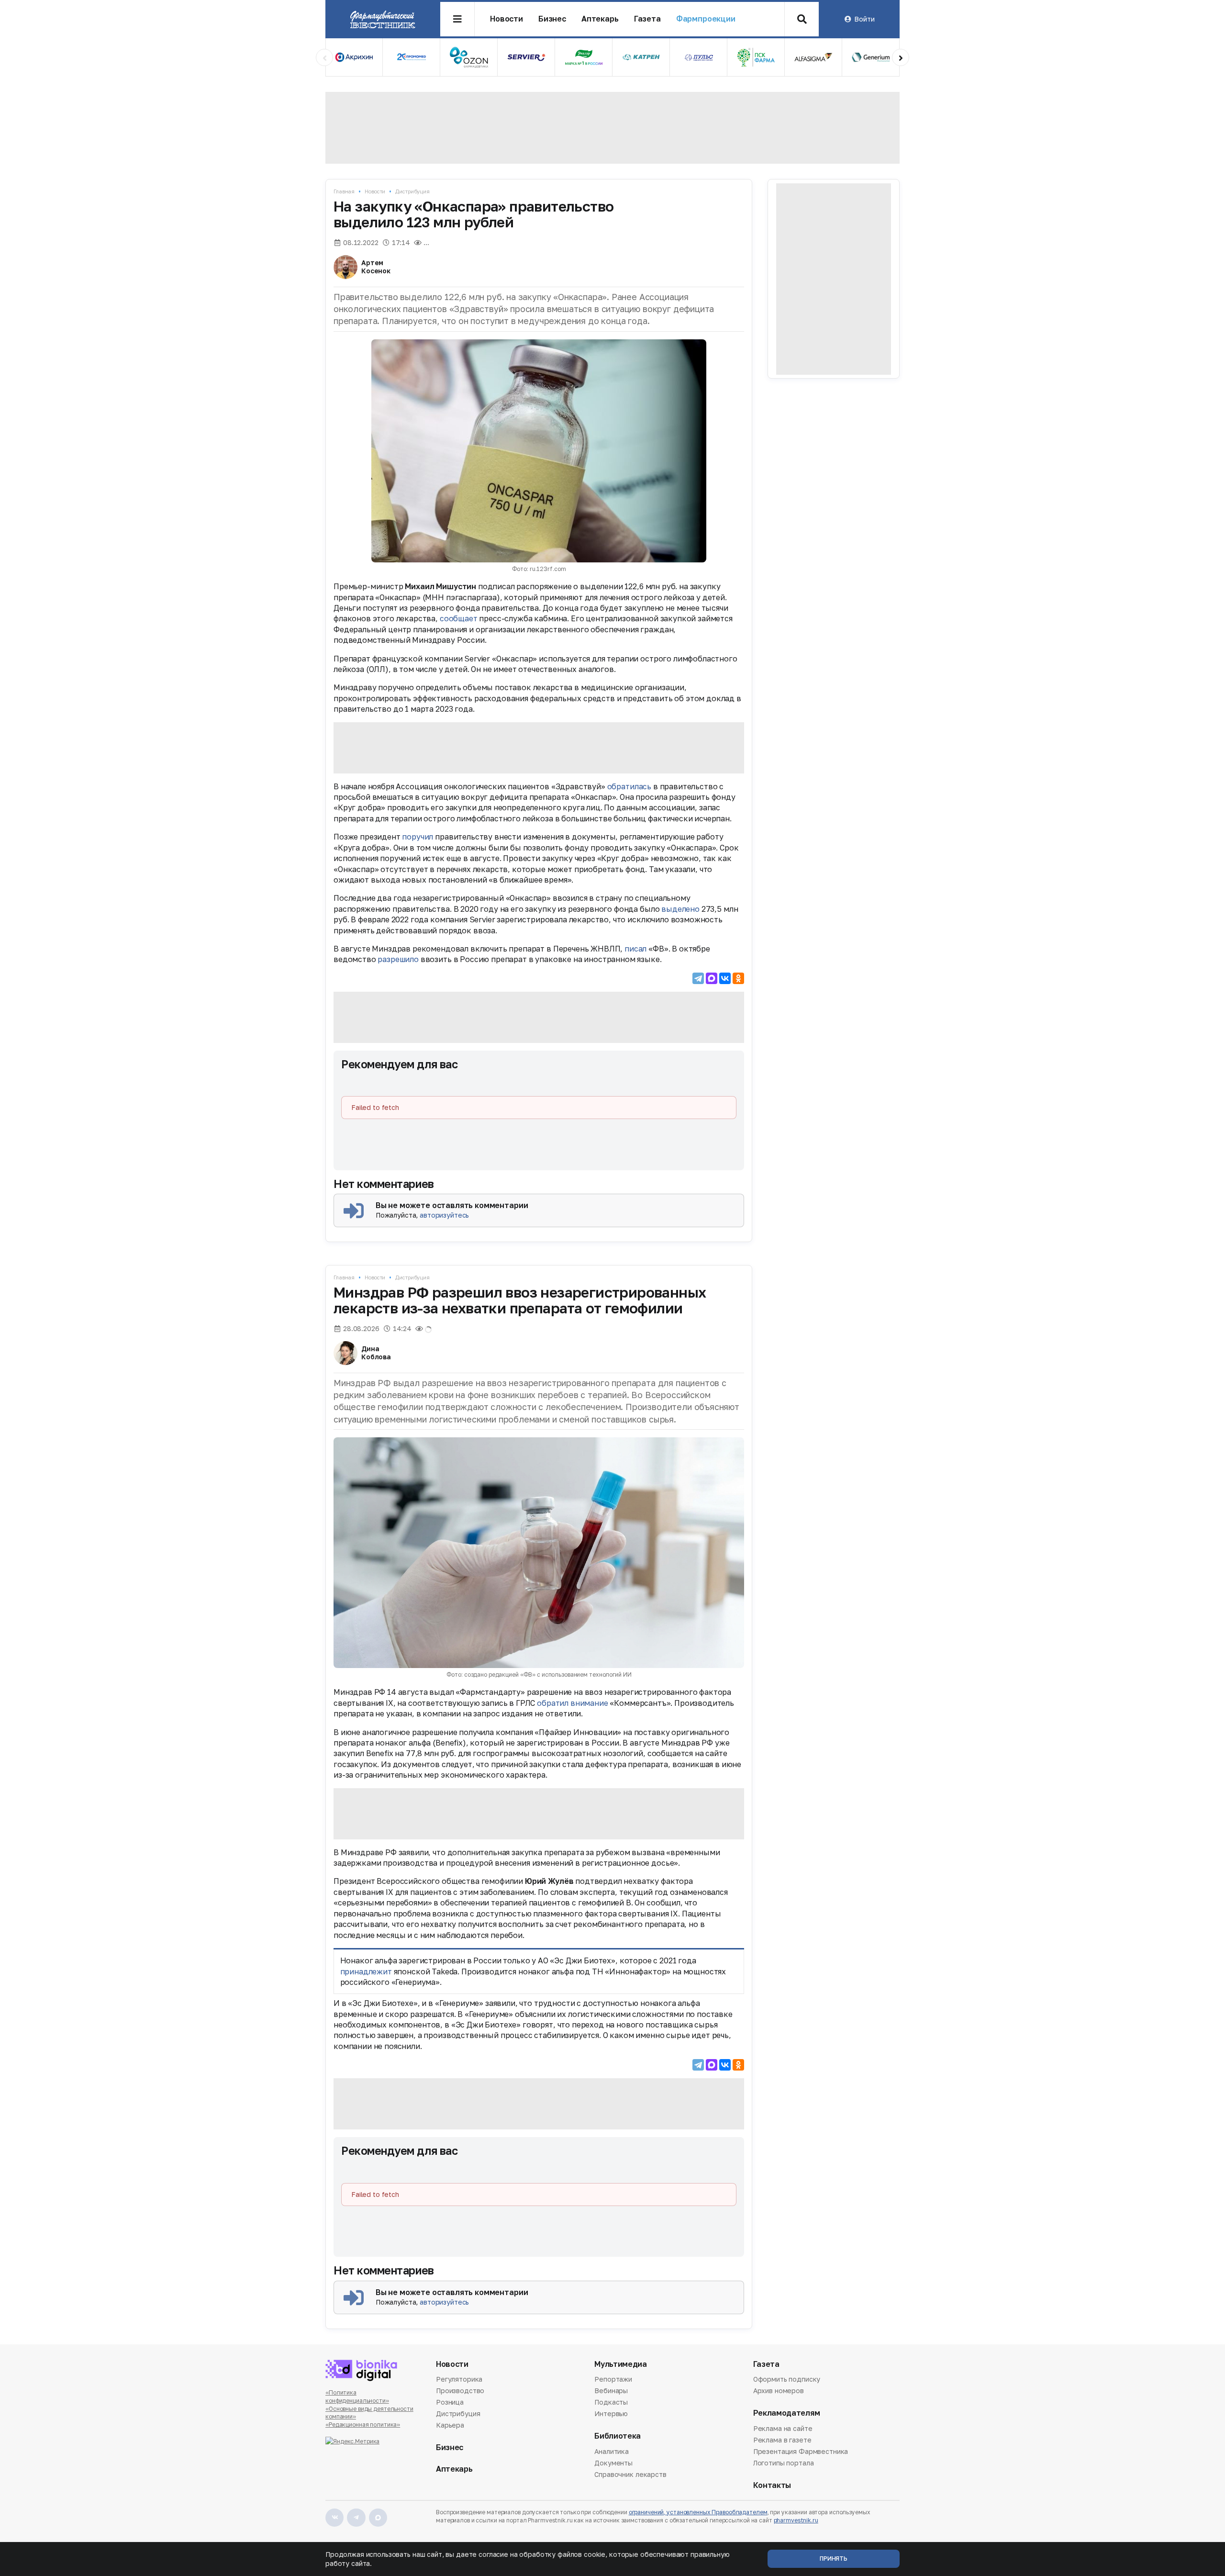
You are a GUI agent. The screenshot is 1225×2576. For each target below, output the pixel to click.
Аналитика (612, 2452)
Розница (450, 2402)
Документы (613, 2463)
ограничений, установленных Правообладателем (698, 2512)
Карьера (450, 2425)
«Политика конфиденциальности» (357, 2397)
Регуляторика (459, 2380)
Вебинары (611, 2391)
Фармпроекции (706, 19)
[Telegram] (698, 978)
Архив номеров (779, 2391)
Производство (460, 2391)
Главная (344, 191)
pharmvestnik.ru (796, 2520)
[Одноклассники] (738, 978)
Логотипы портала (784, 2463)
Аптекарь (600, 19)
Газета (647, 19)
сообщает (459, 618)
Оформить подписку (787, 2380)
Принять (834, 2559)
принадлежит (366, 1971)
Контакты (772, 2485)
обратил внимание (572, 1703)
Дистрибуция (412, 191)
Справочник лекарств (630, 2474)
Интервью (611, 2414)
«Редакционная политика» (363, 2425)
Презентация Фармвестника (801, 2451)
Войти (864, 19)
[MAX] (712, 978)
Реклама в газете (782, 2440)
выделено (680, 909)
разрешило (398, 959)
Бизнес (552, 19)
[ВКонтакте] (725, 978)
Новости (507, 19)
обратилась (629, 786)
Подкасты (611, 2402)
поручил (418, 837)
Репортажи (613, 2380)
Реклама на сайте (783, 2429)
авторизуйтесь (444, 1215)
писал (635, 949)
